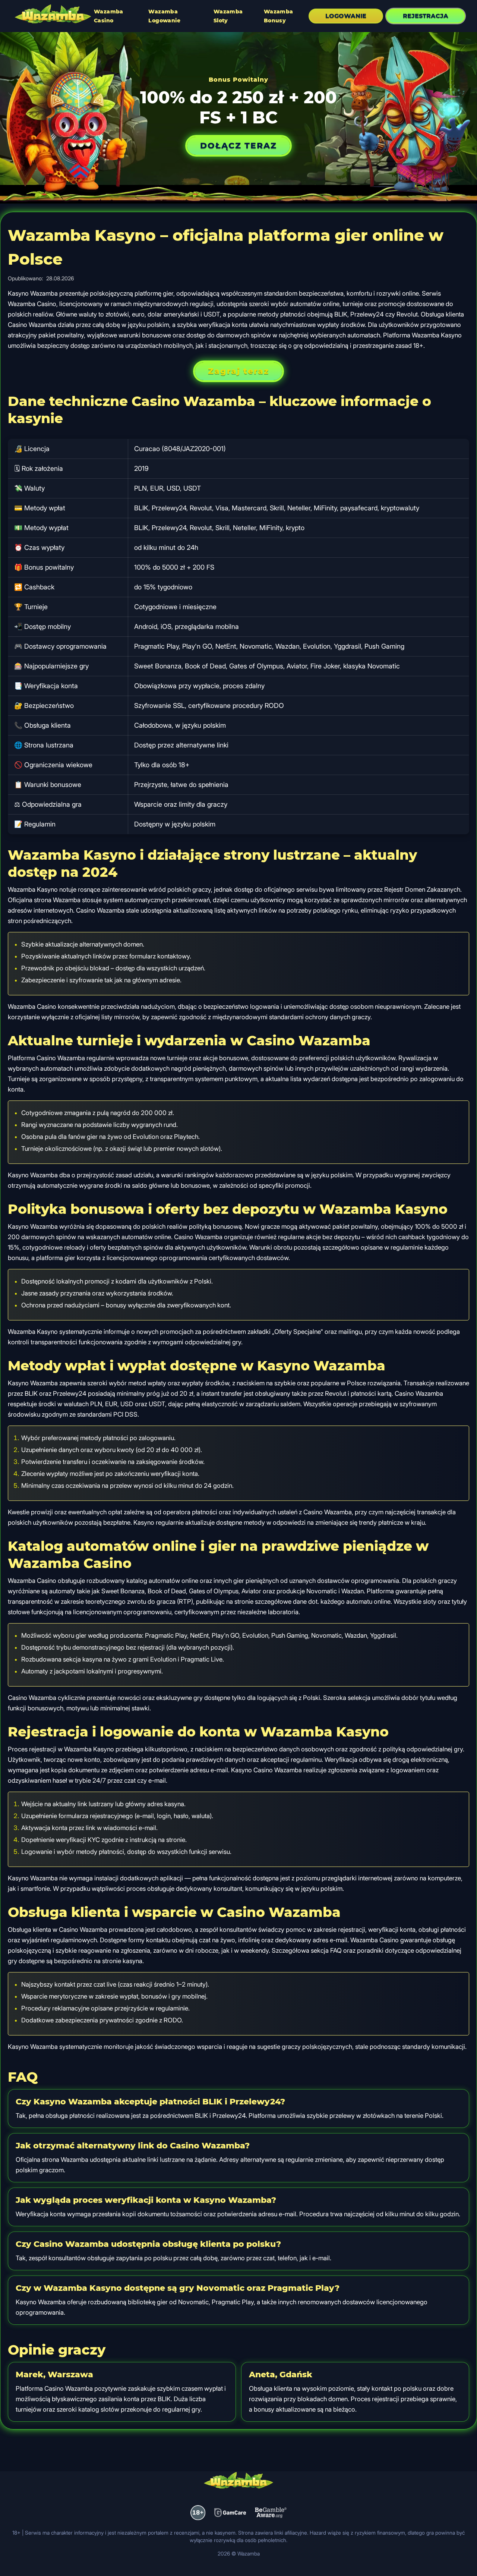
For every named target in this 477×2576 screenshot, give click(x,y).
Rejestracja (426, 16)
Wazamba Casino (109, 16)
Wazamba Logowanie (164, 16)
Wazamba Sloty (228, 16)
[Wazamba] (53, 15)
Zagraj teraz (238, 371)
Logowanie (346, 16)
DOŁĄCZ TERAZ (238, 146)
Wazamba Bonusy (279, 16)
